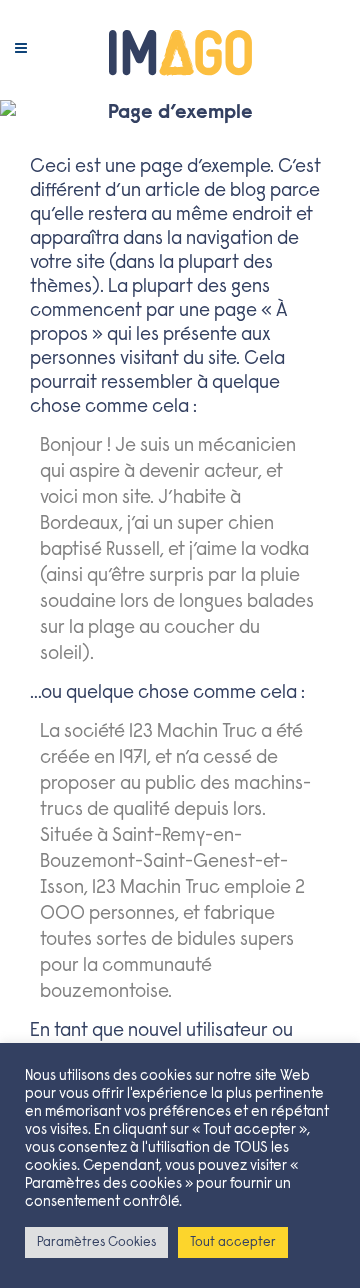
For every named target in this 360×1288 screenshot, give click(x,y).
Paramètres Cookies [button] (96, 1242)
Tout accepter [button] (233, 1242)
